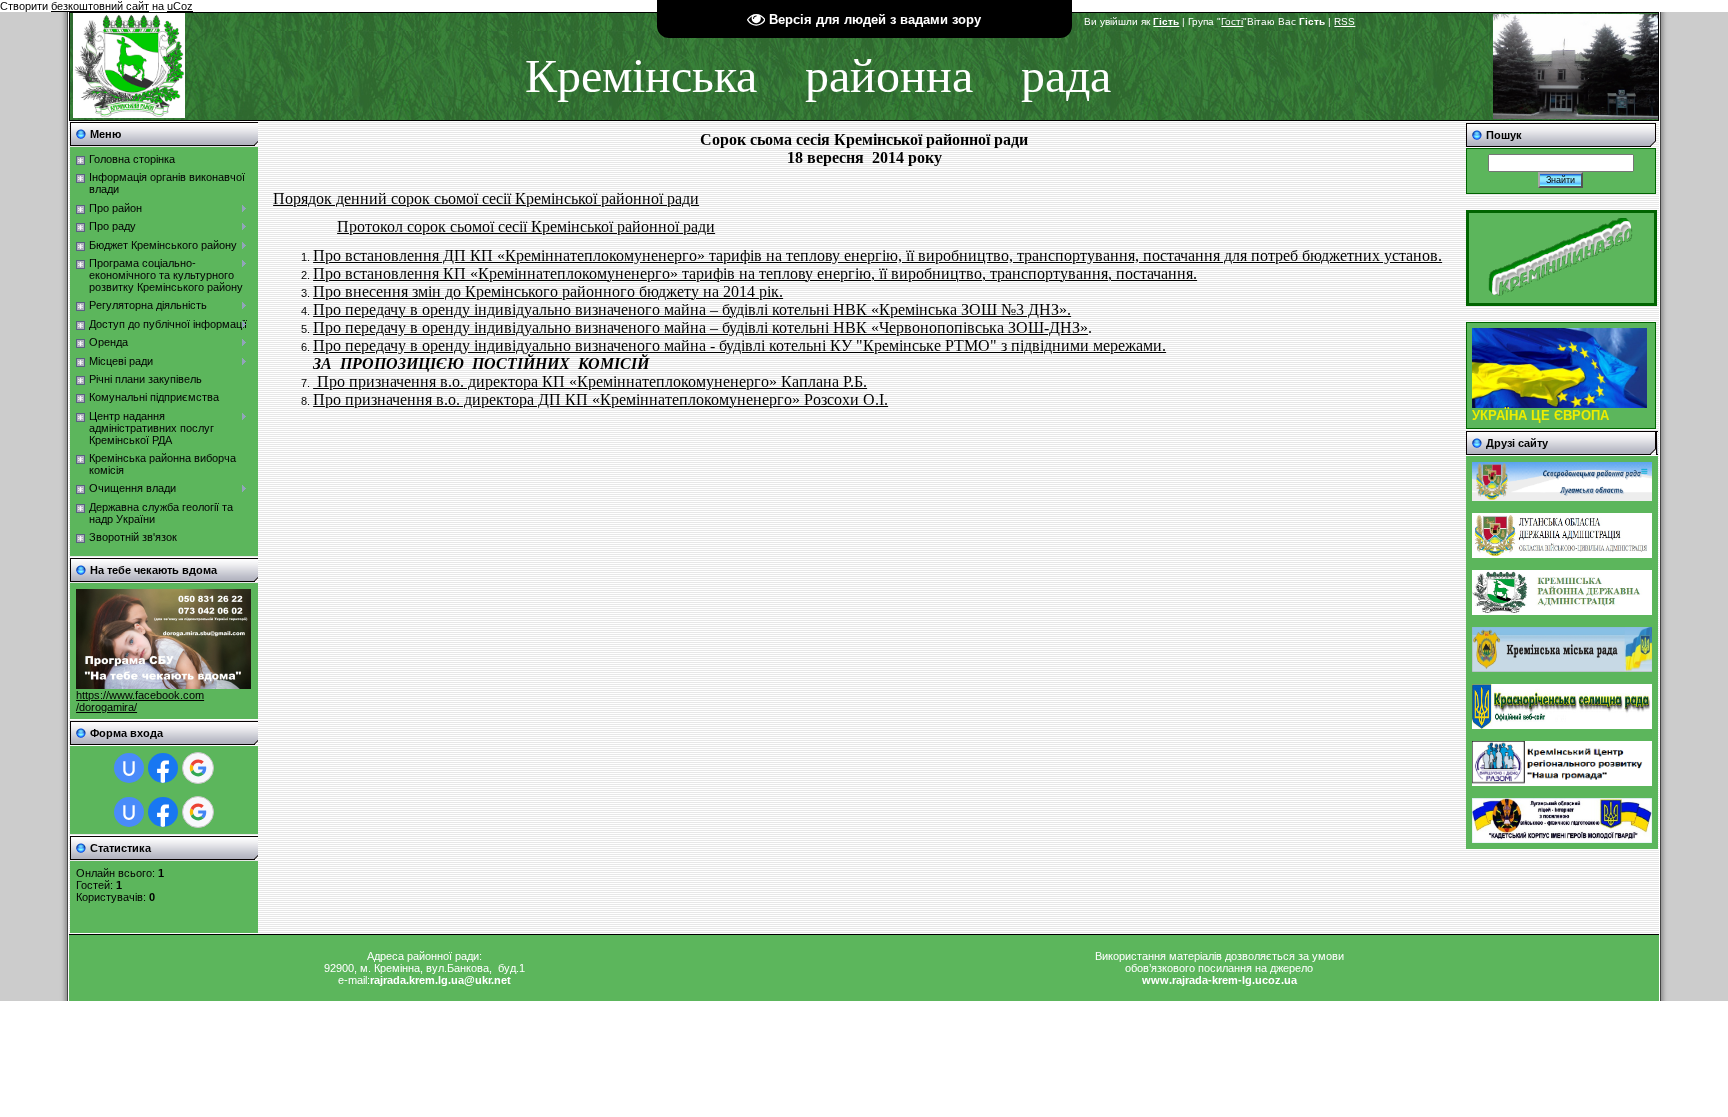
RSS (1344, 21)
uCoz (180, 6)
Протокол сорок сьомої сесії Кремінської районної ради (526, 226)
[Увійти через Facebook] (163, 768)
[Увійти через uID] (129, 768)
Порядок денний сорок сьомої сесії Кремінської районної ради (486, 198)
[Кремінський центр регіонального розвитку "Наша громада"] (1562, 782)
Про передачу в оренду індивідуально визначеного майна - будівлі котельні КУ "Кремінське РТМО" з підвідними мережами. (739, 345)
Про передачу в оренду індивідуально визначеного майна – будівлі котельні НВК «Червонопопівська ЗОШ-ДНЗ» (700, 327)
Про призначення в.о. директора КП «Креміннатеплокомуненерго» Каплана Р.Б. (590, 381)
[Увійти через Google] (198, 768)
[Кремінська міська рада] (1562, 668)
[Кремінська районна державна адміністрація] (1562, 611)
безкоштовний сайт (100, 6)
